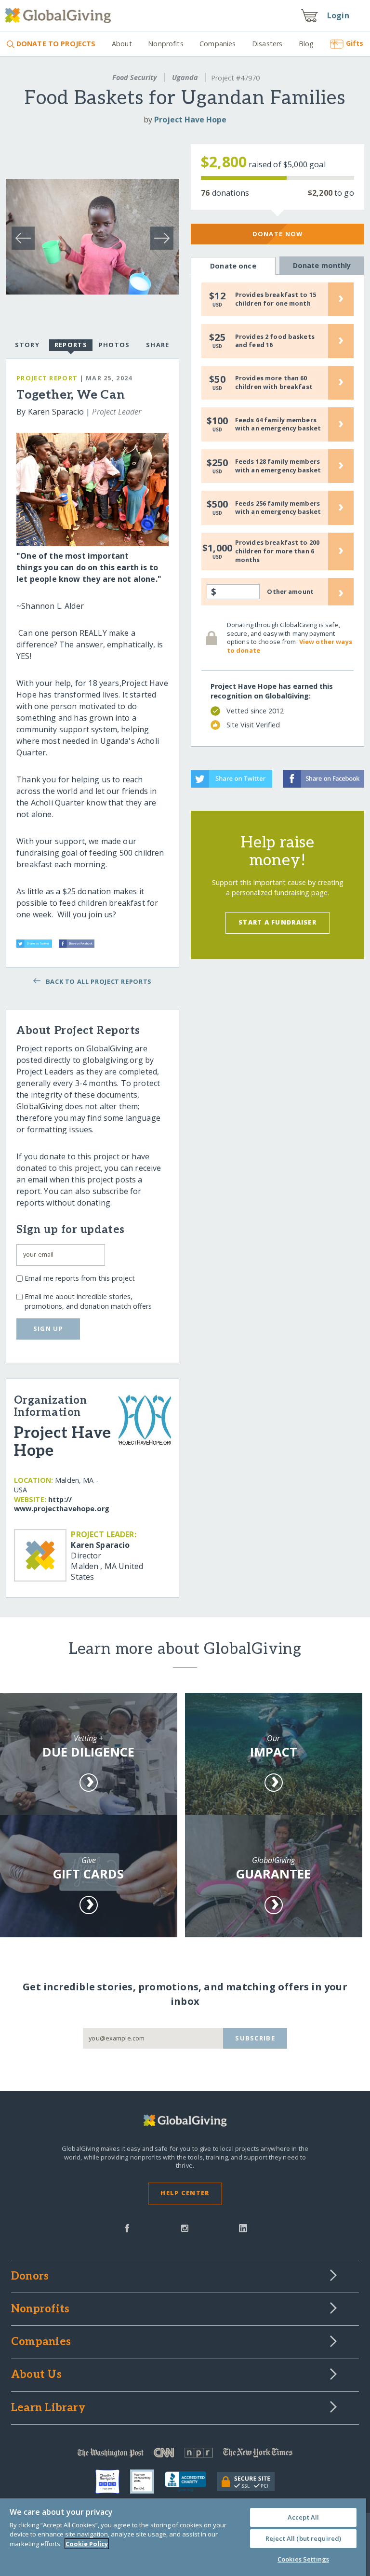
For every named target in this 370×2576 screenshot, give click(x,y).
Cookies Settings (303, 2559)
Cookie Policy (87, 2544)
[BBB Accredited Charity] (191, 2482)
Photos (114, 345)
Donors (30, 2277)
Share (158, 345)
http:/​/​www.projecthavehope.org (62, 1504)
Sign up (48, 1328)
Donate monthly (322, 265)
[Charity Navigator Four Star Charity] (113, 2482)
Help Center (185, 2193)
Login (338, 15)
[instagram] (185, 2227)
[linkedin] (243, 2227)
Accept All (303, 2517)
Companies (218, 44)
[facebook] (127, 2227)
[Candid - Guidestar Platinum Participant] (147, 2482)
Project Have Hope (190, 120)
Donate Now (278, 234)
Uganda (185, 77)
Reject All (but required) (303, 2538)
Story (27, 345)
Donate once (233, 266)
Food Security (134, 77)
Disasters (267, 44)
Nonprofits (165, 44)
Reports (71, 345)
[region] (183, 2537)
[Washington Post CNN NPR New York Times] (185, 2455)
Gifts (355, 43)
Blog (306, 44)
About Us (36, 2375)
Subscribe (255, 2038)
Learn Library (48, 2408)
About (122, 44)
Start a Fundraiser (277, 922)
